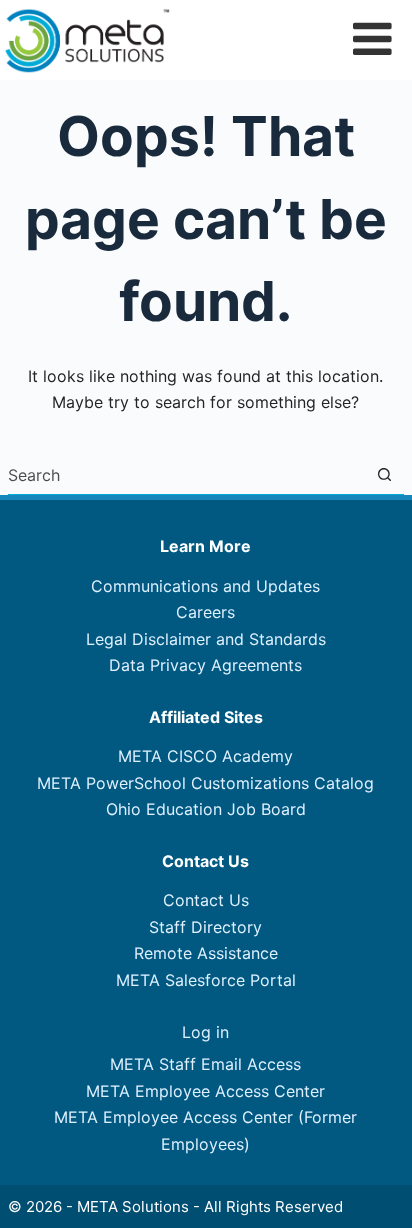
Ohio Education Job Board (206, 809)
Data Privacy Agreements (205, 665)
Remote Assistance (206, 953)
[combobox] (186, 475)
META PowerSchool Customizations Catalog (205, 783)
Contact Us (206, 900)
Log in (205, 1032)
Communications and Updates (205, 586)
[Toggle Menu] (372, 38)
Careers (205, 612)
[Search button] (384, 474)
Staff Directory (205, 927)
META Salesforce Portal (206, 980)
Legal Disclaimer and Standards (206, 639)
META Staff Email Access (205, 1064)
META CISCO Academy (205, 756)
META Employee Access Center (205, 1091)
